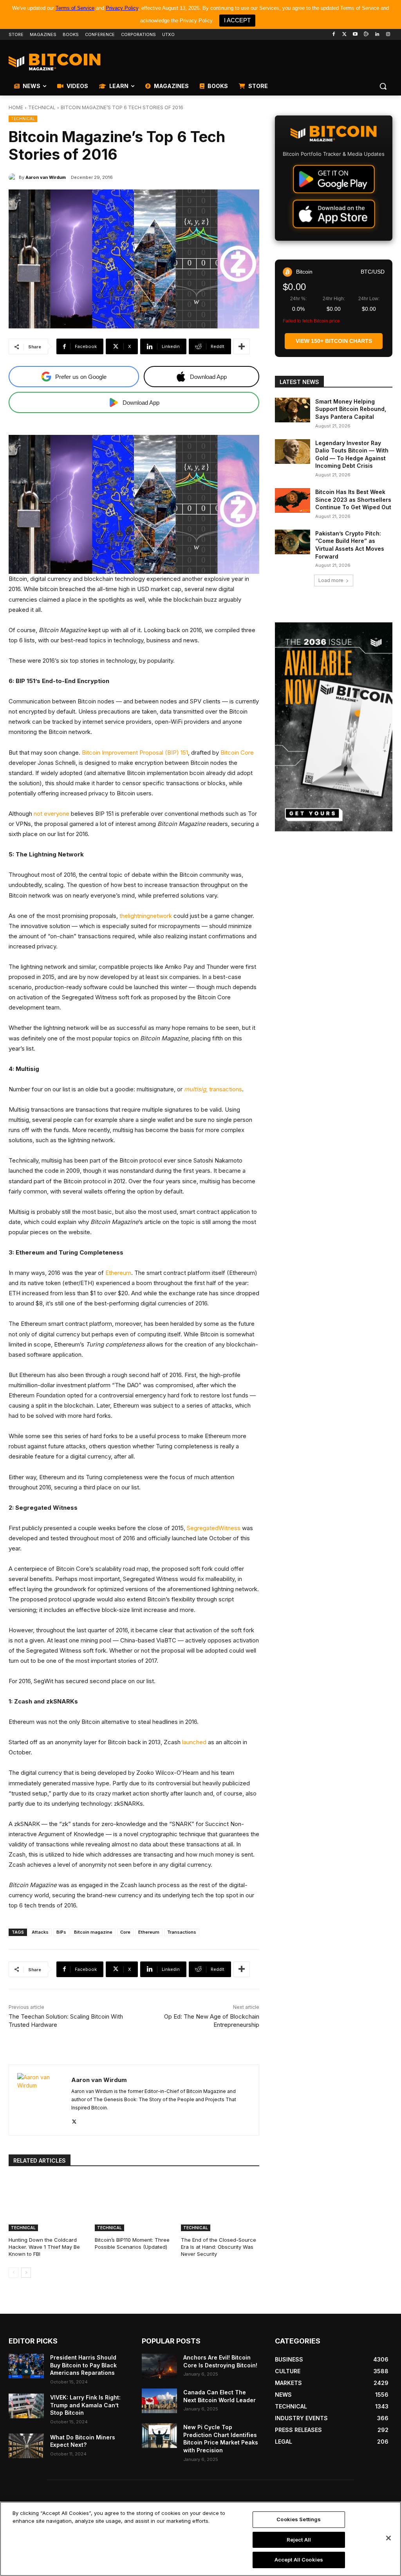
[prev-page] (14, 2273)
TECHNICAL (42, 107)
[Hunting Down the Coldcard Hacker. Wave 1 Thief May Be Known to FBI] (48, 2204)
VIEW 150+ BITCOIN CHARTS (334, 341)
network (161, 916)
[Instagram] (388, 35)
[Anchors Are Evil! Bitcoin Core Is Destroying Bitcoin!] (159, 2366)
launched (194, 1742)
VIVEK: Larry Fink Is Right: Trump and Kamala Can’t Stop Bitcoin (85, 2405)
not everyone (51, 814)
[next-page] (26, 2273)
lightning (139, 916)
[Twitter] (344, 35)
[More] (242, 346)
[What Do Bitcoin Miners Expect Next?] (26, 2446)
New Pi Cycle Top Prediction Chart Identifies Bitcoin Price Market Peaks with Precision (221, 2439)
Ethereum (118, 1273)
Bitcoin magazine (93, 1932)
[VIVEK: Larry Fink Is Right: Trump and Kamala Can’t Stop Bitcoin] (26, 2406)
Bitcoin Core (237, 753)
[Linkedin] (377, 35)
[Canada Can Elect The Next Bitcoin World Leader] (159, 2401)
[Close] (388, 2538)
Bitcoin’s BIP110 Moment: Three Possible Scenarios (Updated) (132, 2243)
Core (125, 1932)
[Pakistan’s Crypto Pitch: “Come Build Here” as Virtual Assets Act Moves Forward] (293, 542)
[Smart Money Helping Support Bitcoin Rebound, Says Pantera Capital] (293, 410)
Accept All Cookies (299, 2560)
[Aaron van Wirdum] (14, 177)
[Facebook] (333, 35)
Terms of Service (75, 8)
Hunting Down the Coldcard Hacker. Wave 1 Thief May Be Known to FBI (44, 2247)
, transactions (213, 1089)
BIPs (61, 1932)
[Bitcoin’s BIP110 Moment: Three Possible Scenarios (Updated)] (134, 2204)
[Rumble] (366, 35)
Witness (229, 1528)
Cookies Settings (299, 2519)
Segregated (203, 1528)
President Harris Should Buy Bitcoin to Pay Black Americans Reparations (83, 2365)
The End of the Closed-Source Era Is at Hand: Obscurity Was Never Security (219, 2247)
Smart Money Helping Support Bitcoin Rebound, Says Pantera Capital (351, 409)
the (124, 916)
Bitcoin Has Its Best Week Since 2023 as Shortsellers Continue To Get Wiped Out (353, 499)
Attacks (40, 1932)
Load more (331, 580)
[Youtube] (355, 35)
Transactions (182, 1932)
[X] (74, 2120)
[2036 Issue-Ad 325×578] (334, 727)
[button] (383, 86)
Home (16, 107)
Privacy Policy (122, 8)
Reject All (299, 2540)
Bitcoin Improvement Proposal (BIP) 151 (135, 753)
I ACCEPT (237, 20)
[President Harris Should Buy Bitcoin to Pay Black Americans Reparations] (26, 2366)
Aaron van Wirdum (46, 177)
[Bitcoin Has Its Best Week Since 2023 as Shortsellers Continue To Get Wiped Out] (293, 500)
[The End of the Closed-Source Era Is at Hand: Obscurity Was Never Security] (220, 2204)
